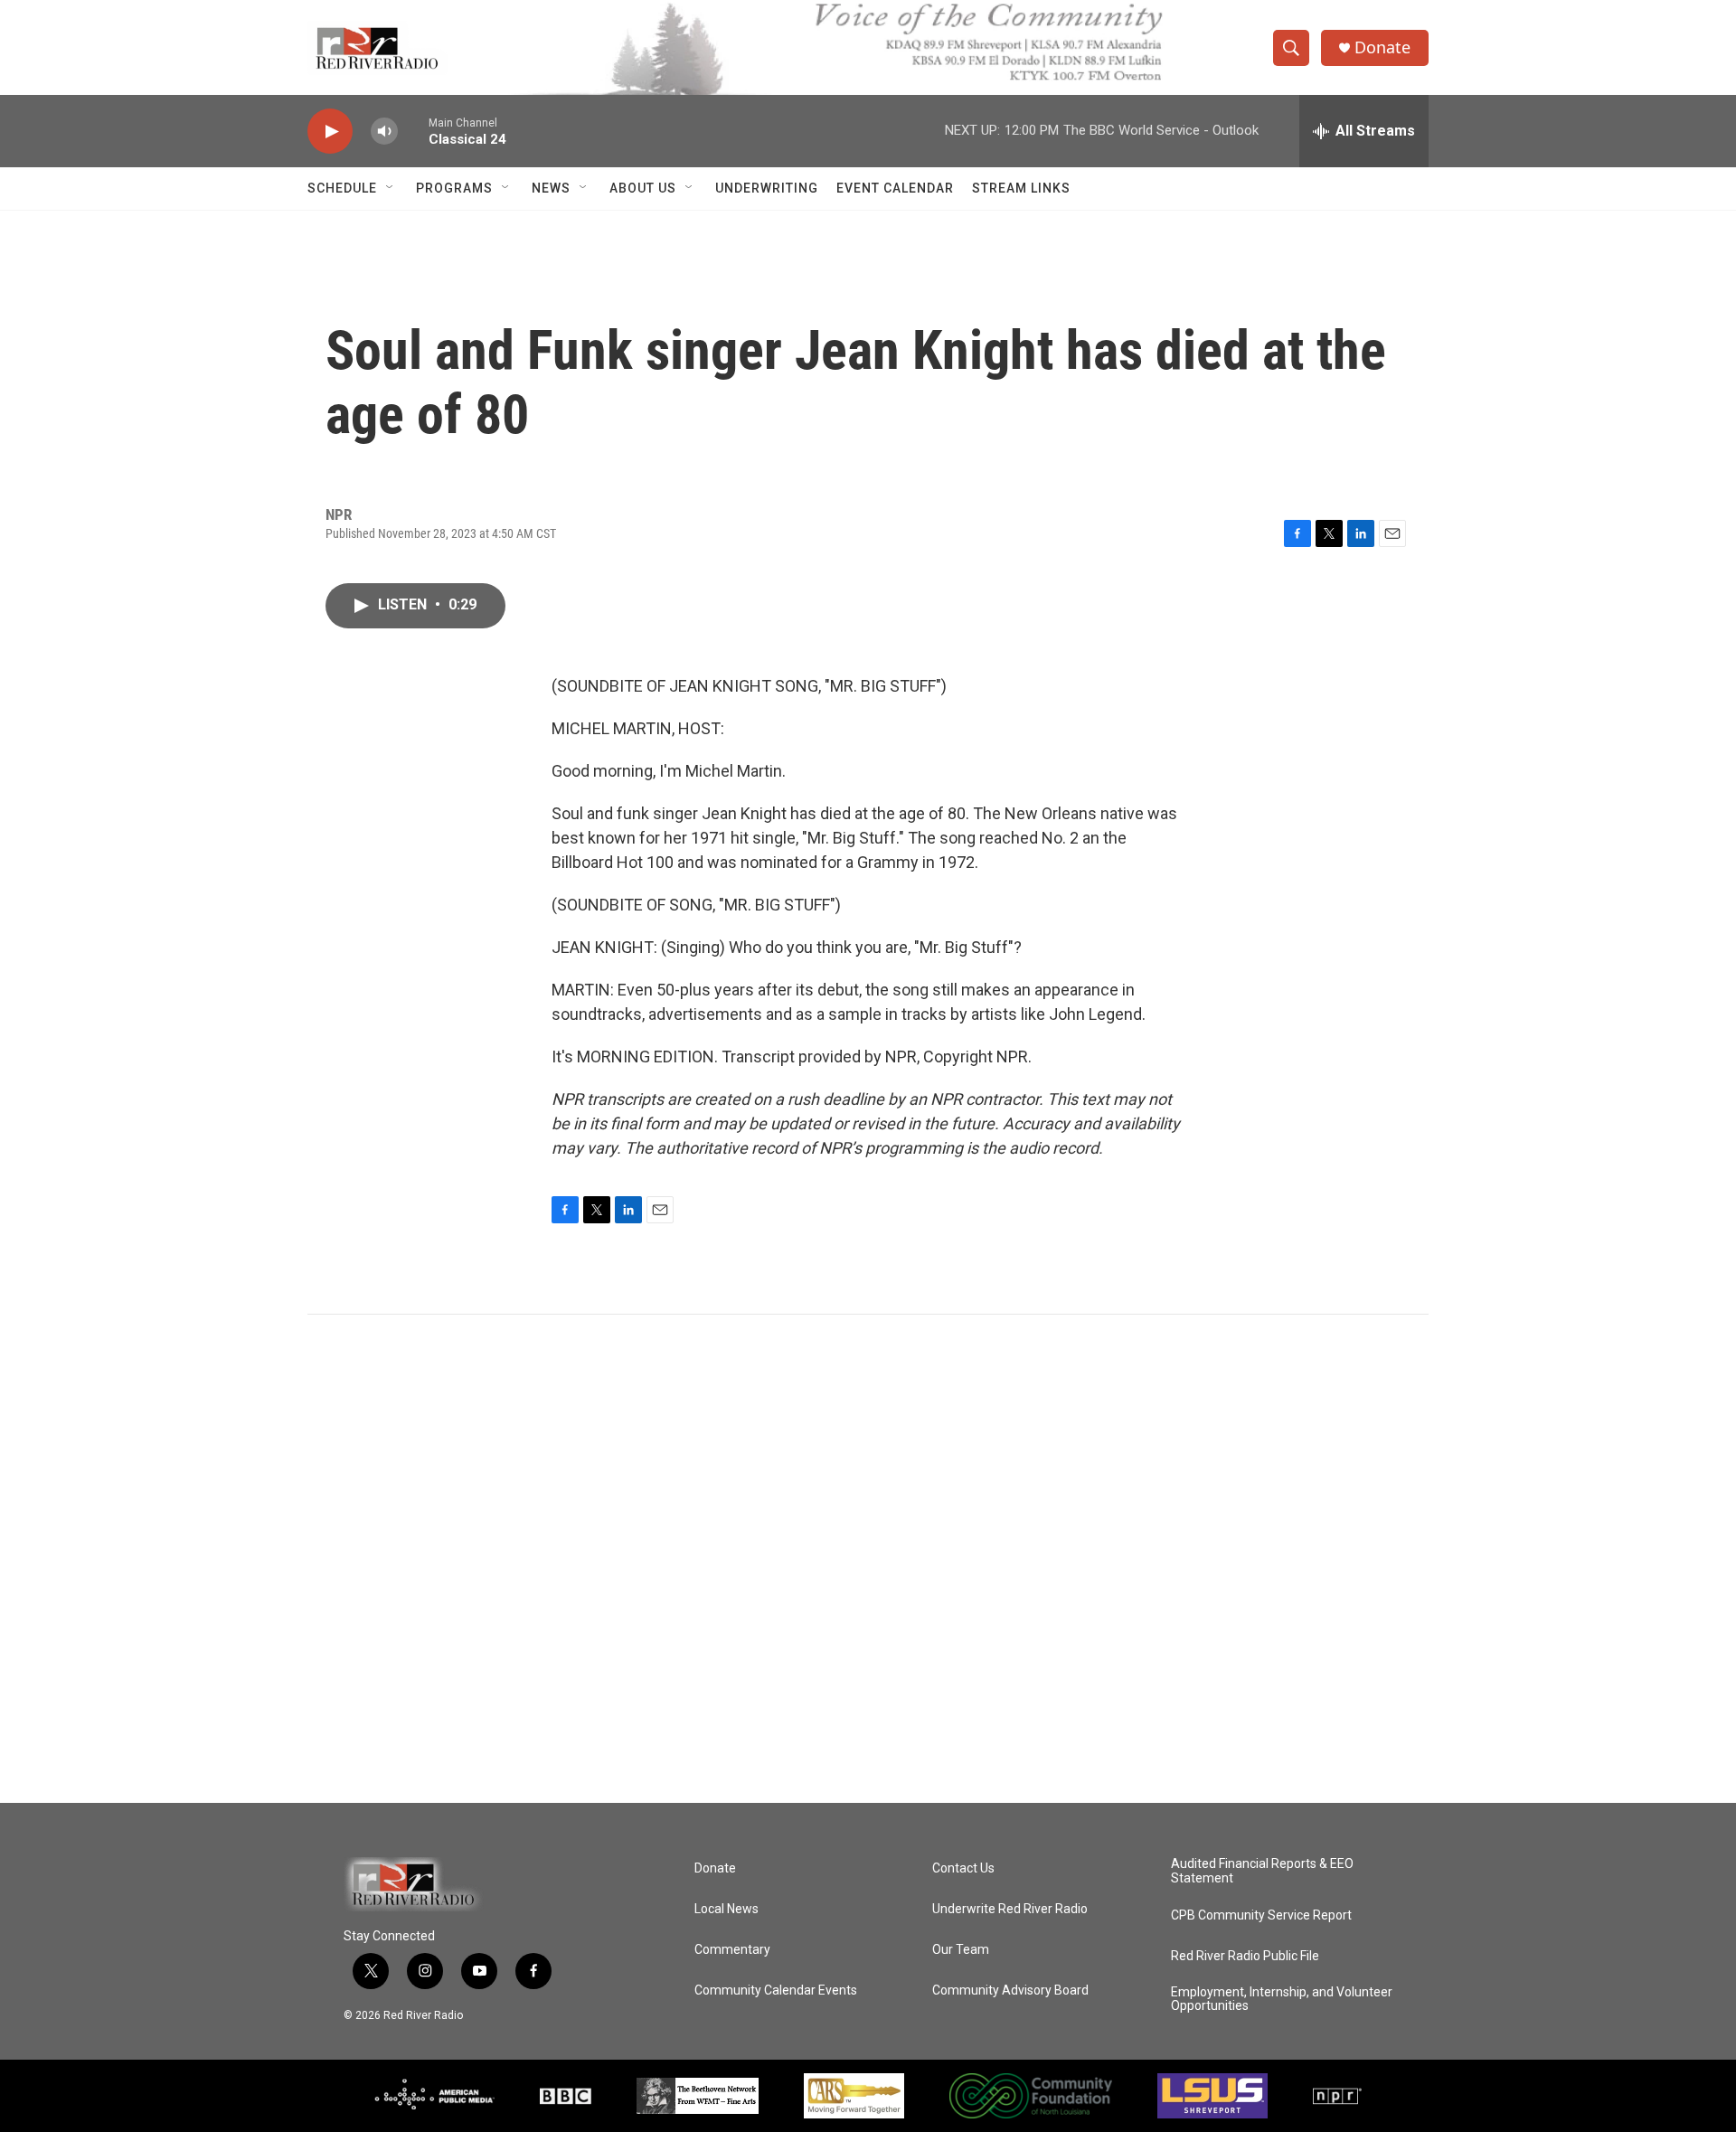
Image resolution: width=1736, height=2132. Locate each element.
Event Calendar (895, 188)
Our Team (961, 1950)
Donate (1382, 47)
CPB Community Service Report (1261, 1915)
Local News (726, 1909)
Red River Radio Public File (1245, 1956)
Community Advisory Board (1010, 1990)
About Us (643, 188)
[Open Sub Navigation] (391, 188)
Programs (454, 188)
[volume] (384, 132)
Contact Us (963, 1868)
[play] (330, 132)
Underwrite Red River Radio (1010, 1909)
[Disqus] (868, 1559)
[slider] (413, 131)
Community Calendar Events (776, 1990)
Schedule (342, 188)
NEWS (551, 188)
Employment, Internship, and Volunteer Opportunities (1282, 2000)
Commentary (732, 1950)
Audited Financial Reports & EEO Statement (1262, 1871)
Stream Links (1021, 188)
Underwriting (767, 188)
